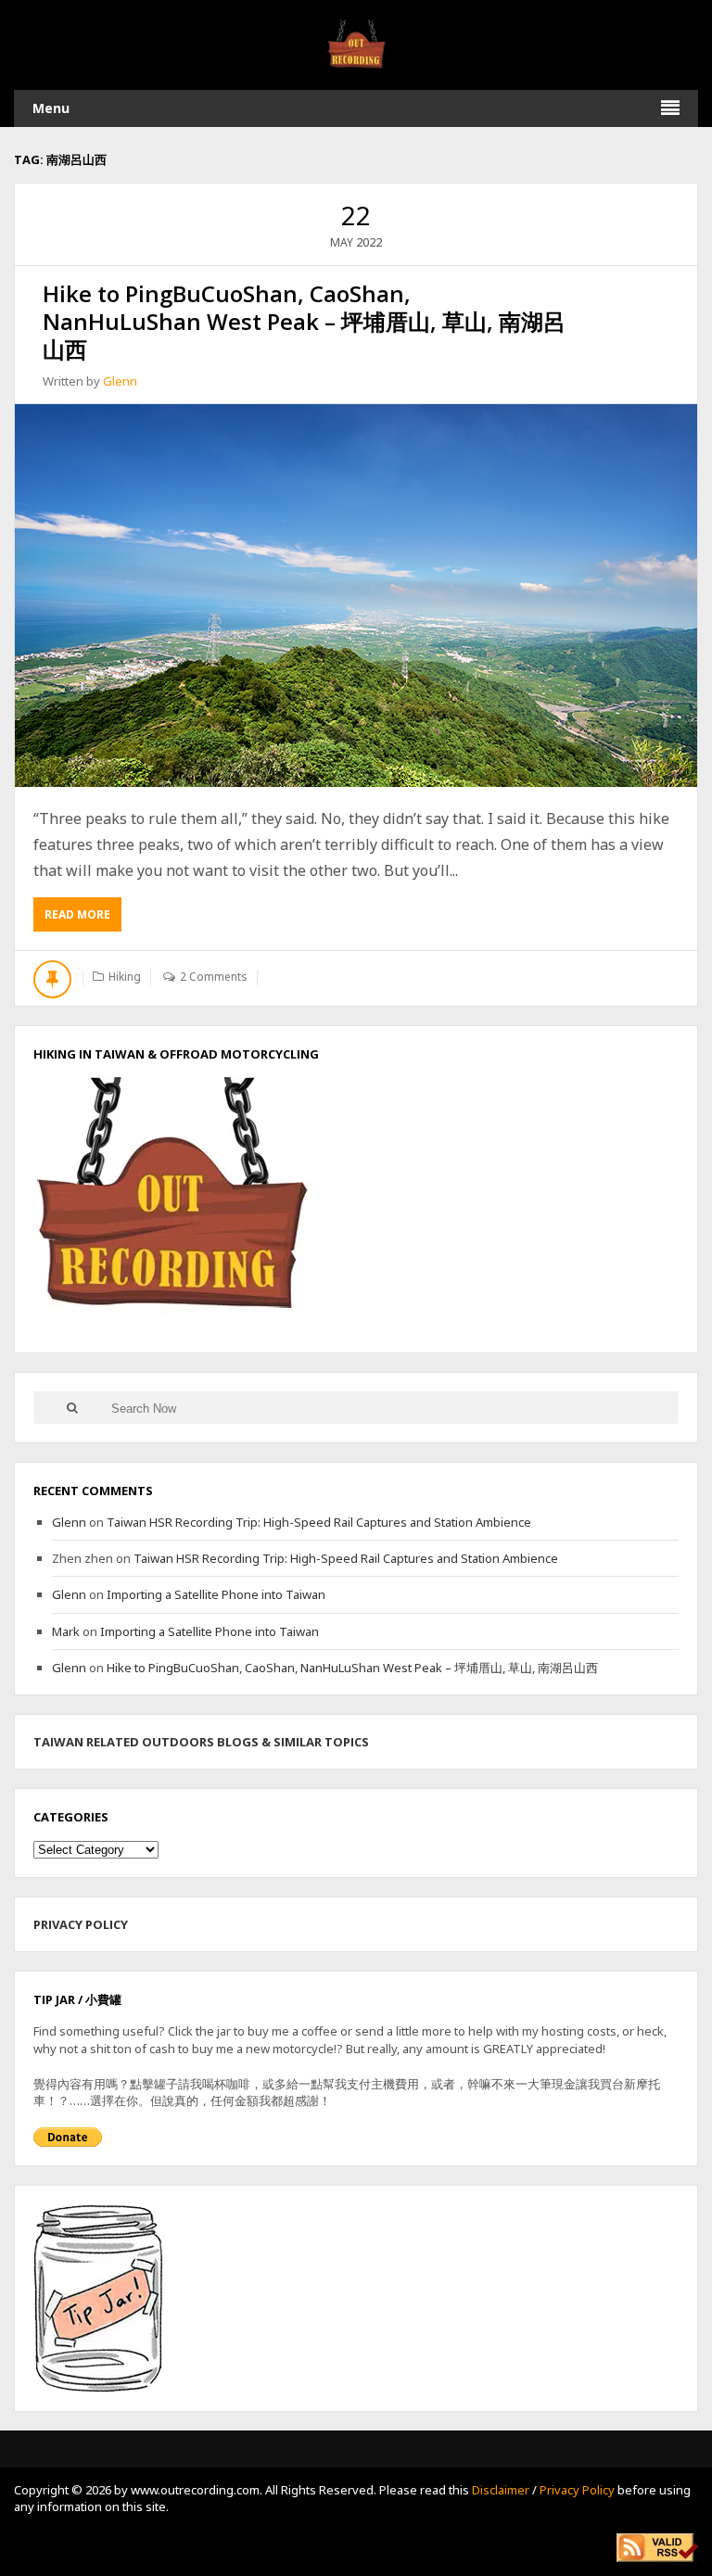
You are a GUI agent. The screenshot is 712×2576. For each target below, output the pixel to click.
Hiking (125, 977)
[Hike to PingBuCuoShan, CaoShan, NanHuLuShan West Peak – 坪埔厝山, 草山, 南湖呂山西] (356, 596)
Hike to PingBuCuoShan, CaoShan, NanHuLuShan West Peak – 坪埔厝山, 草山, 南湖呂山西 (304, 321)
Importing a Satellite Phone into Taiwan (216, 1594)
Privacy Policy (577, 2490)
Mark (66, 1631)
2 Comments (214, 977)
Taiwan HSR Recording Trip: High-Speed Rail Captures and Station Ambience (319, 1522)
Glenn (120, 381)
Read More (83, 919)
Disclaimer (501, 2490)
